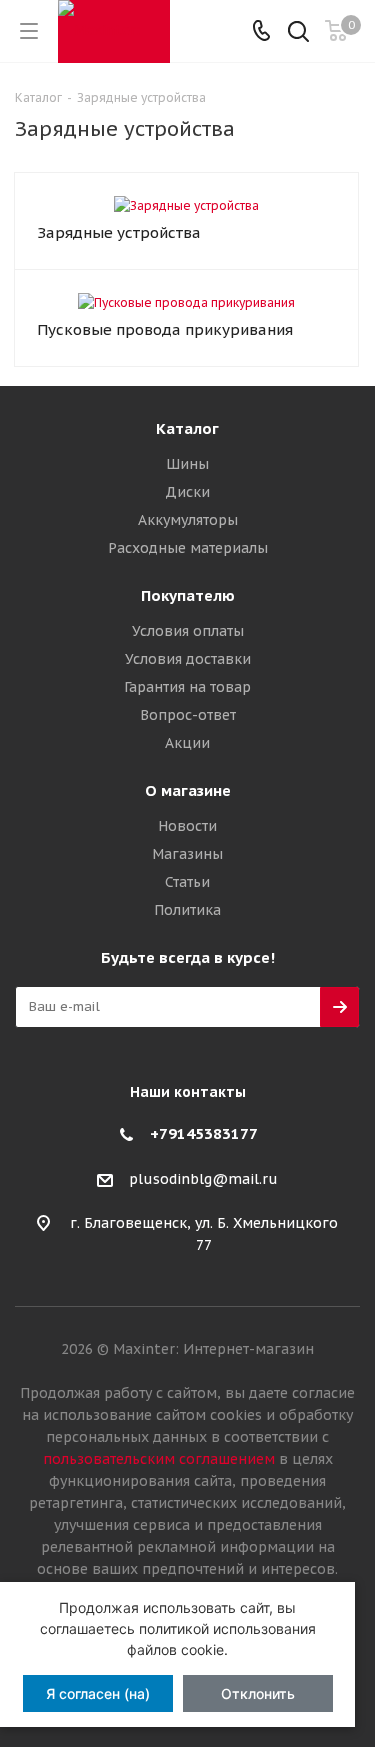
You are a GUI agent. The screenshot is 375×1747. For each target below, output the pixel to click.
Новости (187, 826)
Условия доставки (188, 659)
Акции (187, 743)
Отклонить (258, 1693)
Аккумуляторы (188, 520)
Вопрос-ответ (188, 715)
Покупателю (188, 595)
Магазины (187, 854)
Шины (187, 464)
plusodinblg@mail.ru (203, 1179)
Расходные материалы (188, 548)
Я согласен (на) (98, 1693)
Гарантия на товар (187, 687)
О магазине (188, 790)
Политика (187, 910)
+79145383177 (204, 1133)
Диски (187, 492)
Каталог (187, 428)
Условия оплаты (188, 631)
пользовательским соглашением (159, 1459)
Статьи (187, 882)
